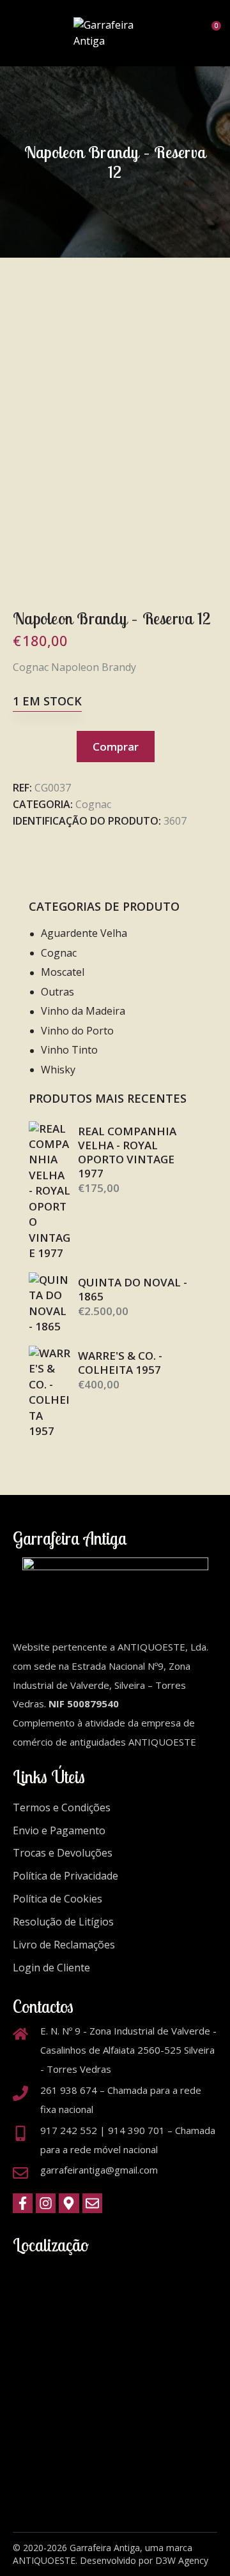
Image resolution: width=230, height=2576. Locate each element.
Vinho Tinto (69, 1050)
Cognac (93, 804)
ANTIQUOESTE (44, 2560)
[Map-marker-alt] (69, 2203)
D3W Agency (182, 2560)
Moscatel (63, 972)
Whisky (58, 1070)
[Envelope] (92, 2203)
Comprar (116, 747)
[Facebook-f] (23, 2203)
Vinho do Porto (77, 1031)
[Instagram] (46, 2203)
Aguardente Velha (84, 933)
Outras (57, 992)
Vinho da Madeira (83, 1011)
